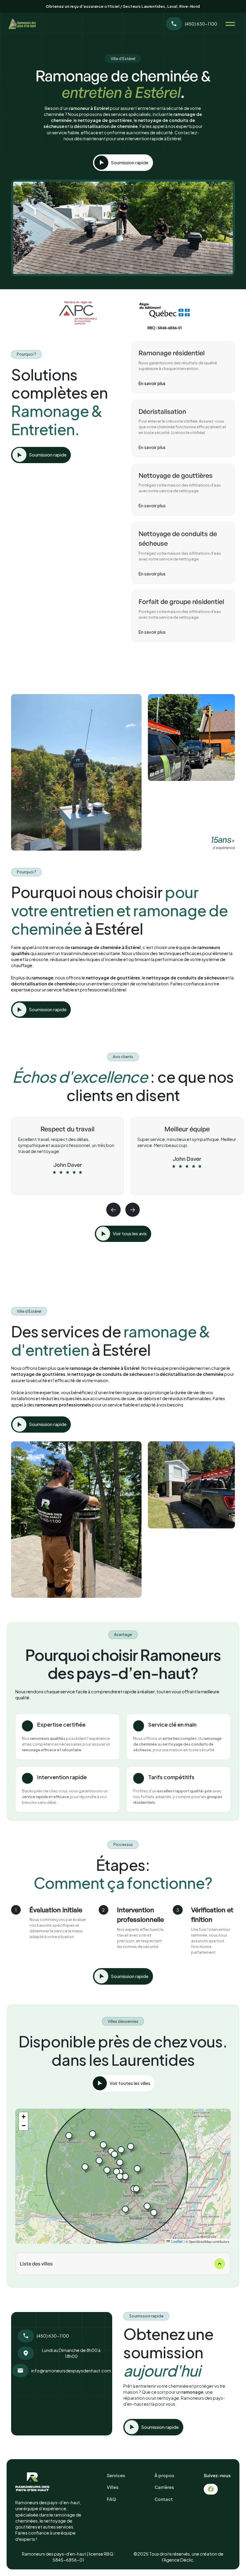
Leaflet (176, 2241)
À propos (164, 2475)
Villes (113, 2487)
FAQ (111, 2499)
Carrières (164, 2487)
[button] (228, 24)
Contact (164, 2499)
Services (116, 2475)
